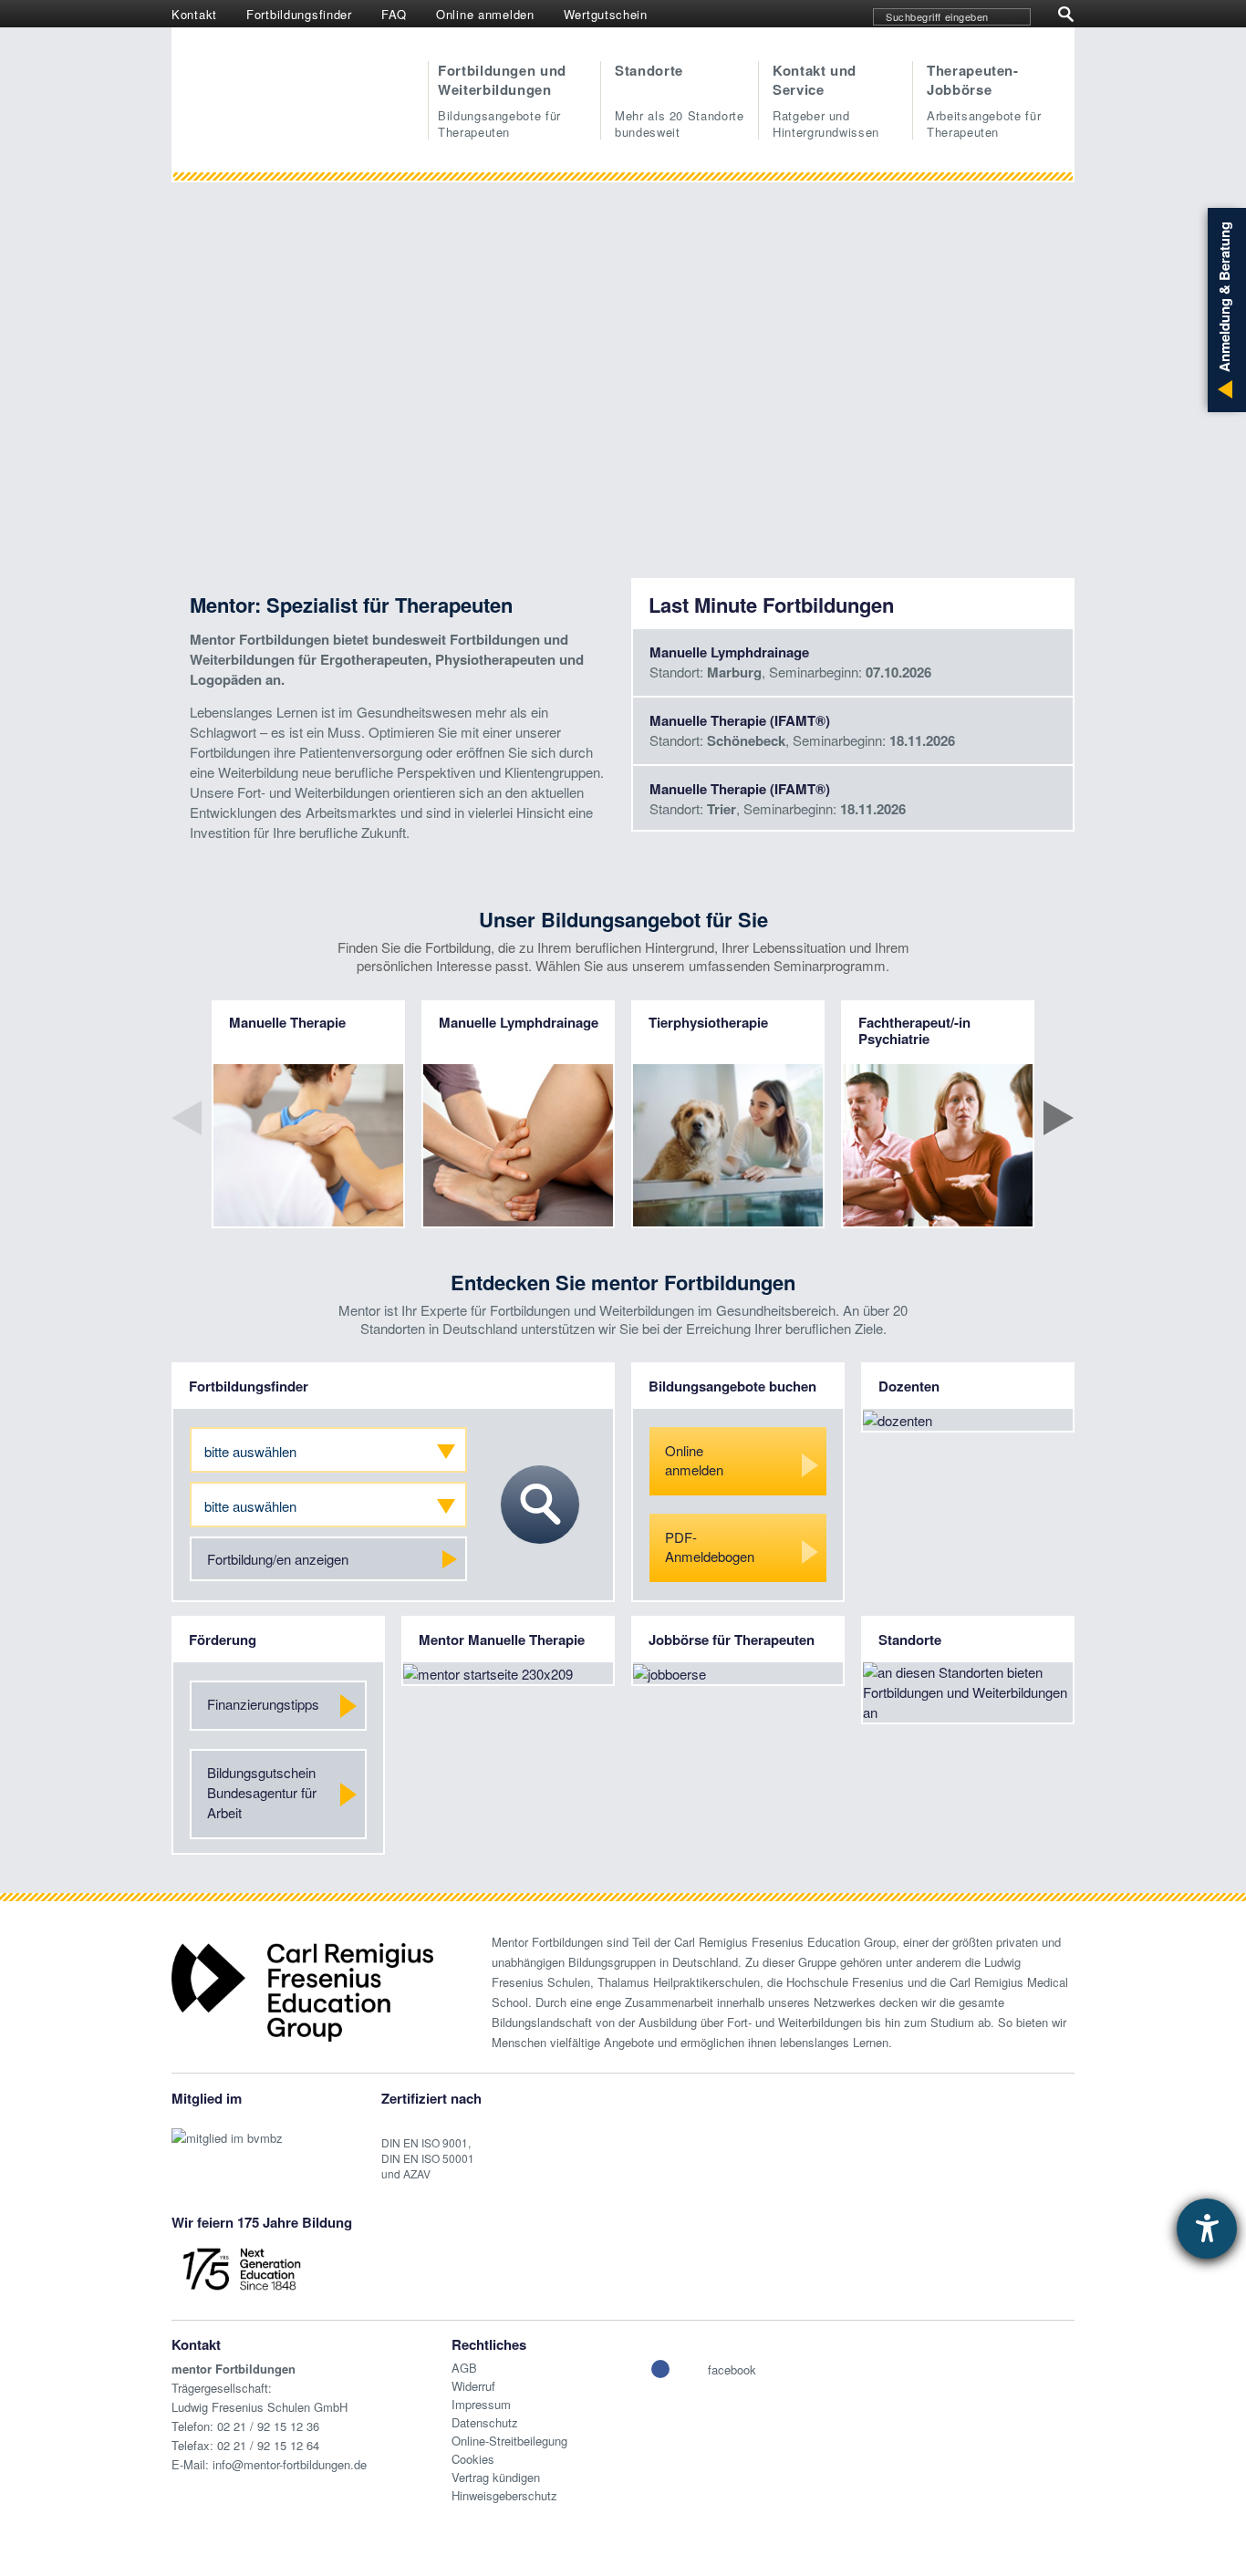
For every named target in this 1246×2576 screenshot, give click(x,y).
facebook (732, 2369)
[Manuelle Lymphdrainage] (518, 1145)
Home (301, 96)
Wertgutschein (606, 14)
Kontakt (194, 14)
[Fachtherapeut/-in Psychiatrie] (938, 1145)
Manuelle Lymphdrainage (729, 652)
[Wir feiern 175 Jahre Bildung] (242, 2267)
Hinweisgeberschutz (504, 2495)
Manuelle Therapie (287, 1022)
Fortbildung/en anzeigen (278, 1559)
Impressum (481, 2404)
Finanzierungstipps (263, 1704)
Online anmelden (485, 14)
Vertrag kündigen (496, 2477)
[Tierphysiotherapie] (728, 1151)
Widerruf (473, 2386)
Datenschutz (485, 2422)
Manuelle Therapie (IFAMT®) (740, 720)
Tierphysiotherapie (708, 1022)
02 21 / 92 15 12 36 (268, 2426)
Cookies (473, 2459)
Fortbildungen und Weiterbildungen (502, 100)
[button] (660, 2369)
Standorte (680, 100)
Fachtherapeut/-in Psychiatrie (914, 1030)
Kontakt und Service (826, 100)
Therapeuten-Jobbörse (984, 100)
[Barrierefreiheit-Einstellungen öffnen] (1207, 2229)
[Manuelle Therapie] (308, 1145)
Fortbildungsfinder (299, 14)
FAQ (394, 14)
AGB (464, 2368)
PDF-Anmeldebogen (710, 1547)
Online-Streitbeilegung (509, 2441)
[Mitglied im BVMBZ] (227, 2129)
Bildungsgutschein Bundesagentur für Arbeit (262, 1792)
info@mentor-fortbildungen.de (290, 2464)
